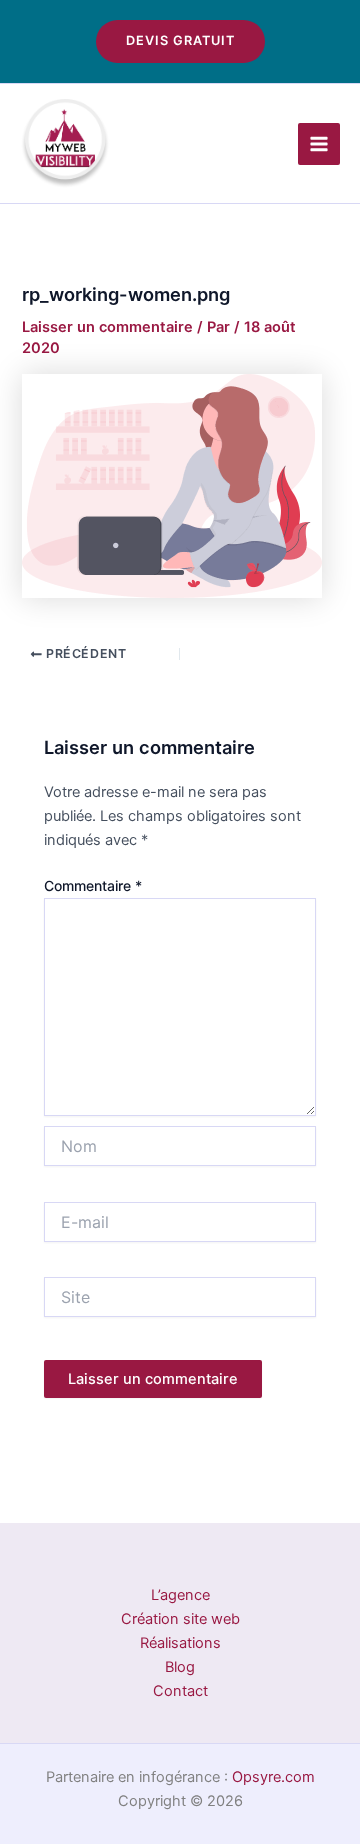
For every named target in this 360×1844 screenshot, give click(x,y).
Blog (180, 1667)
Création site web (180, 1619)
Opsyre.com (273, 1777)
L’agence (180, 1595)
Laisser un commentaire (107, 327)
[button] (180, 41)
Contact (180, 1691)
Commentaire (93, 885)
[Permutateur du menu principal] (319, 144)
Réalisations (180, 1643)
